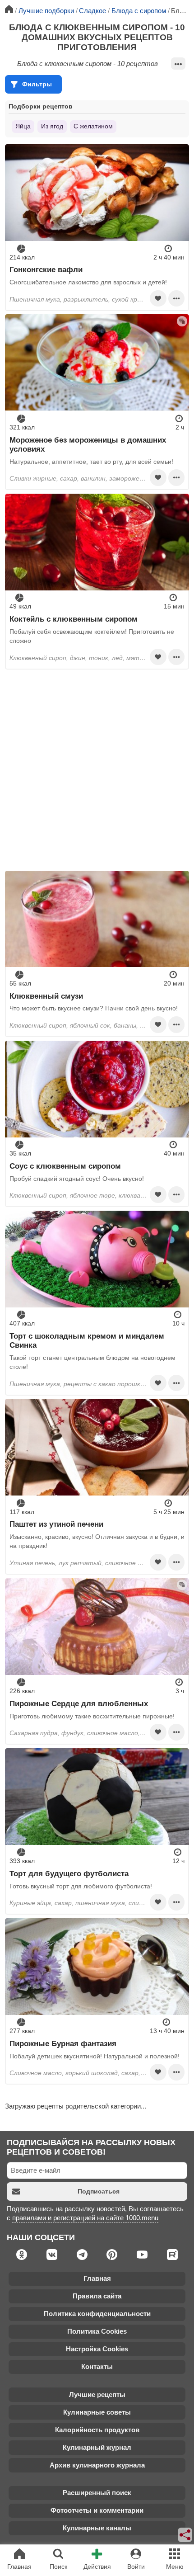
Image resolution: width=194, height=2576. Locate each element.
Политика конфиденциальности (97, 2314)
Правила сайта (97, 2296)
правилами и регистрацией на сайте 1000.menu (85, 2218)
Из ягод (52, 126)
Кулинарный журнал (97, 2447)
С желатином (93, 126)
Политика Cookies (97, 2331)
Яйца (23, 126)
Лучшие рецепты (97, 2394)
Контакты (97, 2366)
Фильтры (37, 84)
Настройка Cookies (97, 2349)
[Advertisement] (97, 770)
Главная (97, 2278)
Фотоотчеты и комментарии (97, 2510)
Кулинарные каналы (97, 2528)
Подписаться (99, 2191)
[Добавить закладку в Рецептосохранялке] (158, 298)
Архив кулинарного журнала (97, 2465)
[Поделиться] (185, 2535)
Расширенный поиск (97, 2493)
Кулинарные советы (97, 2412)
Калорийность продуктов (97, 2430)
